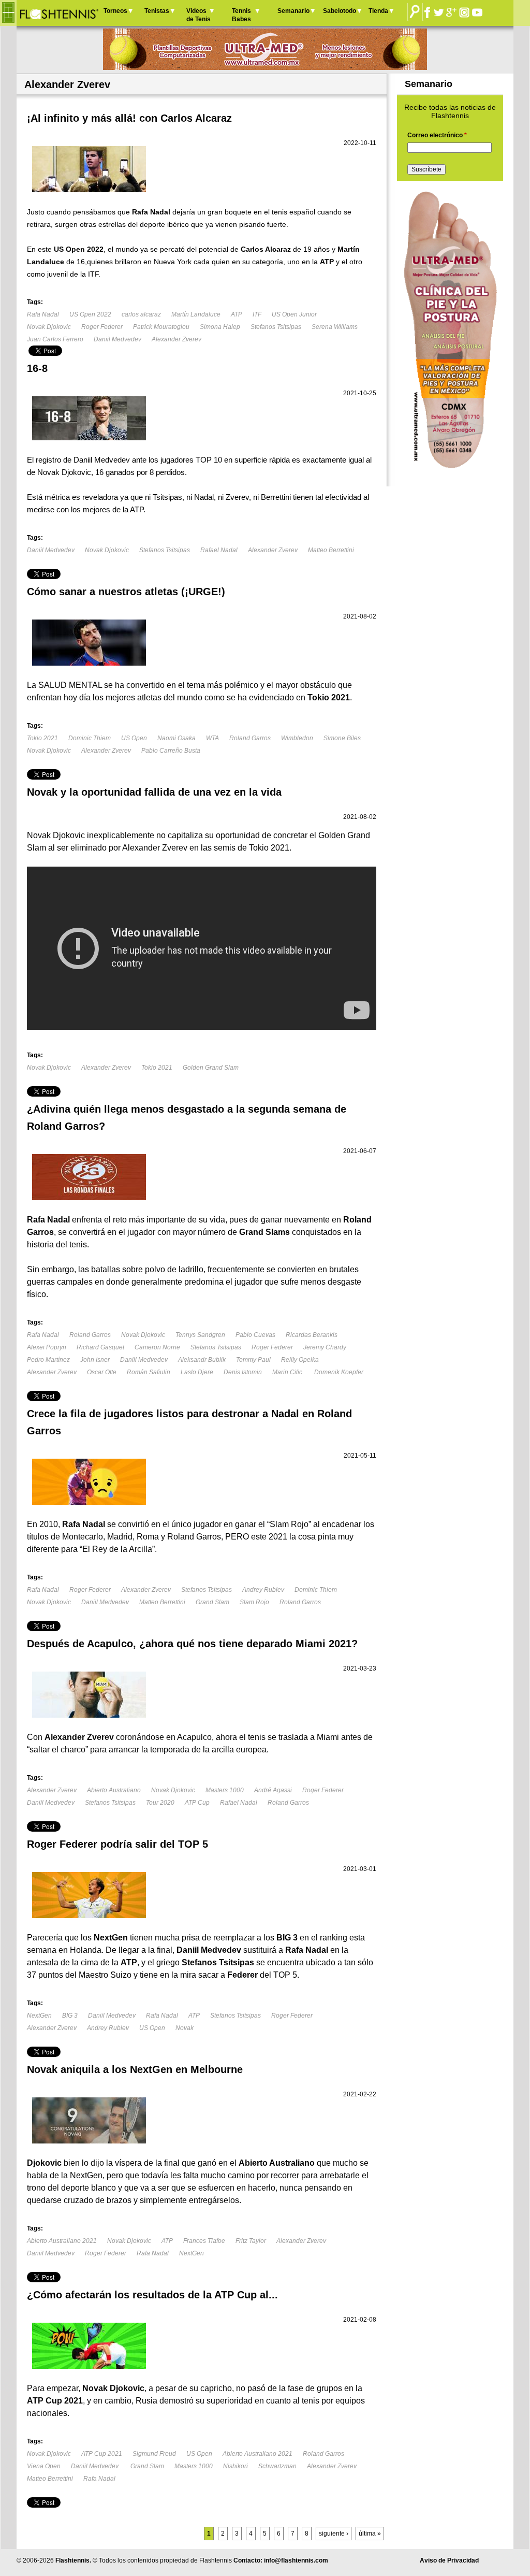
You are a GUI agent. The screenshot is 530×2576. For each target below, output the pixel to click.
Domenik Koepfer (339, 1372)
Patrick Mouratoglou (161, 327)
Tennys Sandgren (200, 1335)
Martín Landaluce (196, 314)
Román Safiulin (149, 1372)
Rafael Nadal (219, 550)
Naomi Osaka (176, 738)
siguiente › (334, 2534)
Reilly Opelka (300, 1360)
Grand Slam (212, 1602)
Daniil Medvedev (117, 339)
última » (370, 2534)
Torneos (115, 11)
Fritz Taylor (251, 2241)
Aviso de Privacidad (449, 2560)
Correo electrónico (437, 135)
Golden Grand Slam (211, 1068)
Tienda (378, 11)
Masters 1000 (225, 1790)
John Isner (95, 1360)
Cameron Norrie (157, 1347)
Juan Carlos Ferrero (55, 339)
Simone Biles (342, 738)
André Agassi (273, 1790)
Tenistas (157, 11)
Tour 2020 (160, 1803)
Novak (185, 2028)
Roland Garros (250, 738)
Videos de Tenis (198, 15)
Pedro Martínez (48, 1360)
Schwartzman (277, 2466)
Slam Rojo (254, 1602)
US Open (134, 738)
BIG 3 (70, 2016)
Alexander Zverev (176, 339)
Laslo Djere (197, 1372)
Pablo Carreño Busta (171, 751)
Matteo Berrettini (331, 550)
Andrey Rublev (263, 1590)
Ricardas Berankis (312, 1335)
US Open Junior (294, 314)
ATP (237, 314)
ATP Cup (197, 1803)
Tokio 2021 (42, 738)
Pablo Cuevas (255, 1335)
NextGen (39, 2016)
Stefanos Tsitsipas (276, 327)
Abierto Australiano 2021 (62, 2241)
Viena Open (44, 2466)
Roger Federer (102, 327)
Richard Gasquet (100, 1347)
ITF (257, 314)
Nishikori (235, 2466)
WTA (212, 738)
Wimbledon (297, 738)
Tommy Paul (253, 1360)
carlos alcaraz (141, 314)
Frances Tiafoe (204, 2241)
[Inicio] (59, 13)
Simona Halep (220, 327)
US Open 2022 (90, 314)
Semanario (293, 11)
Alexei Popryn (47, 1347)
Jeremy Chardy (325, 1347)
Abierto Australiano (114, 1790)
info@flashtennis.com (296, 2560)
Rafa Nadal (43, 314)
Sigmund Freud (154, 2454)
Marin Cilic (288, 1372)
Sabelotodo (340, 11)
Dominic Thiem (90, 738)
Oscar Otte (102, 1372)
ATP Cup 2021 (102, 2454)
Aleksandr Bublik (202, 1360)
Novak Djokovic (49, 327)
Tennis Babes (241, 15)
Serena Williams (335, 327)
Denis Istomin (243, 1372)
